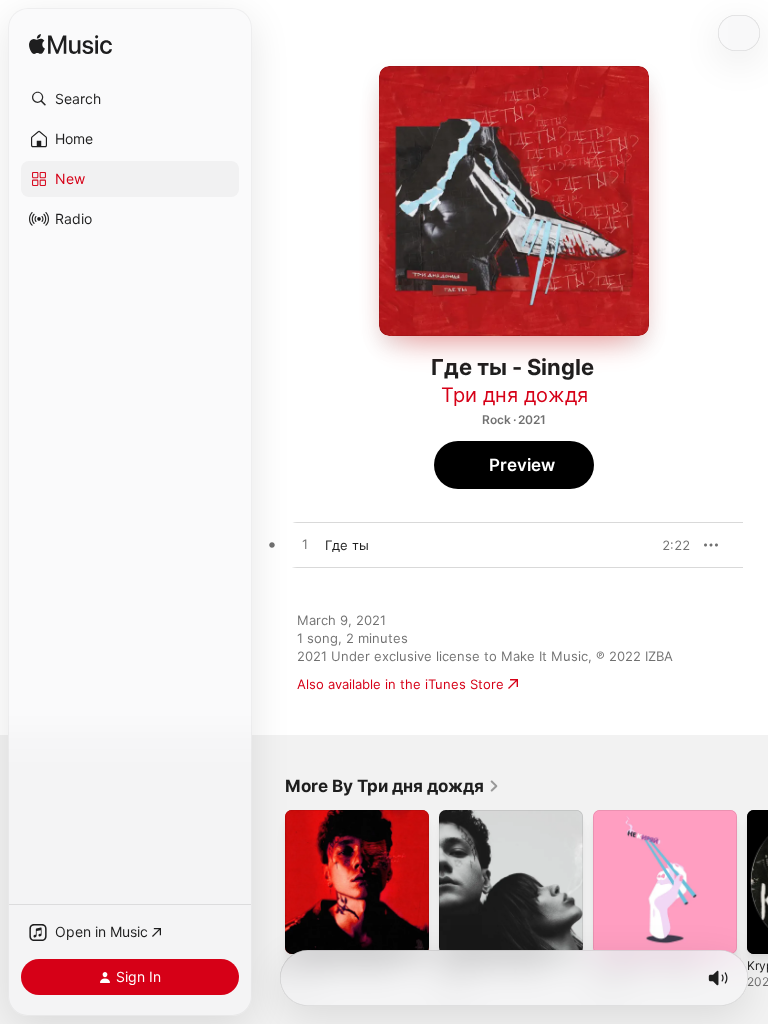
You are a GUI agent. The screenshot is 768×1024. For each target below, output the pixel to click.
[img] (70, 45)
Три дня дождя (514, 395)
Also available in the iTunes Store (400, 684)
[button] (130, 99)
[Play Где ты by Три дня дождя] (305, 545)
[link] (392, 786)
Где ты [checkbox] (347, 545)
